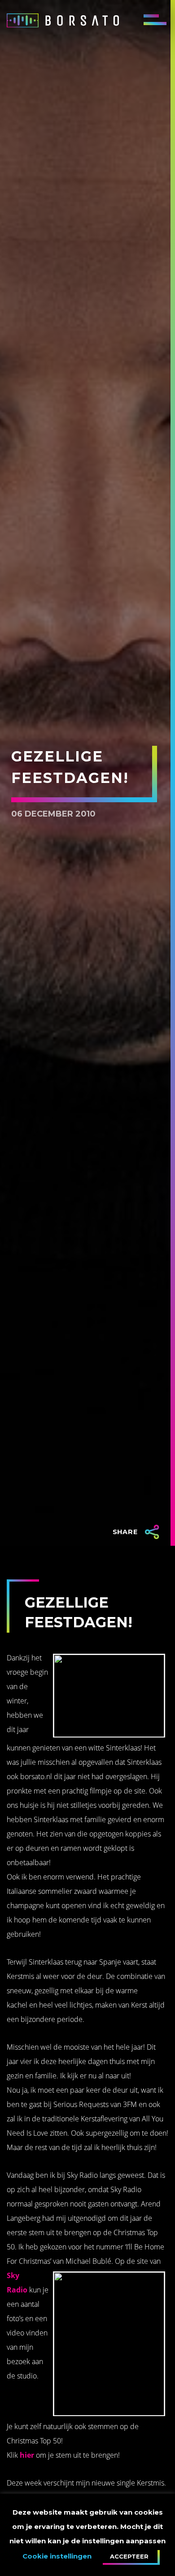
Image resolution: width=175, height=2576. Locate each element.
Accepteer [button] (129, 2556)
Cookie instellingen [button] (57, 2556)
